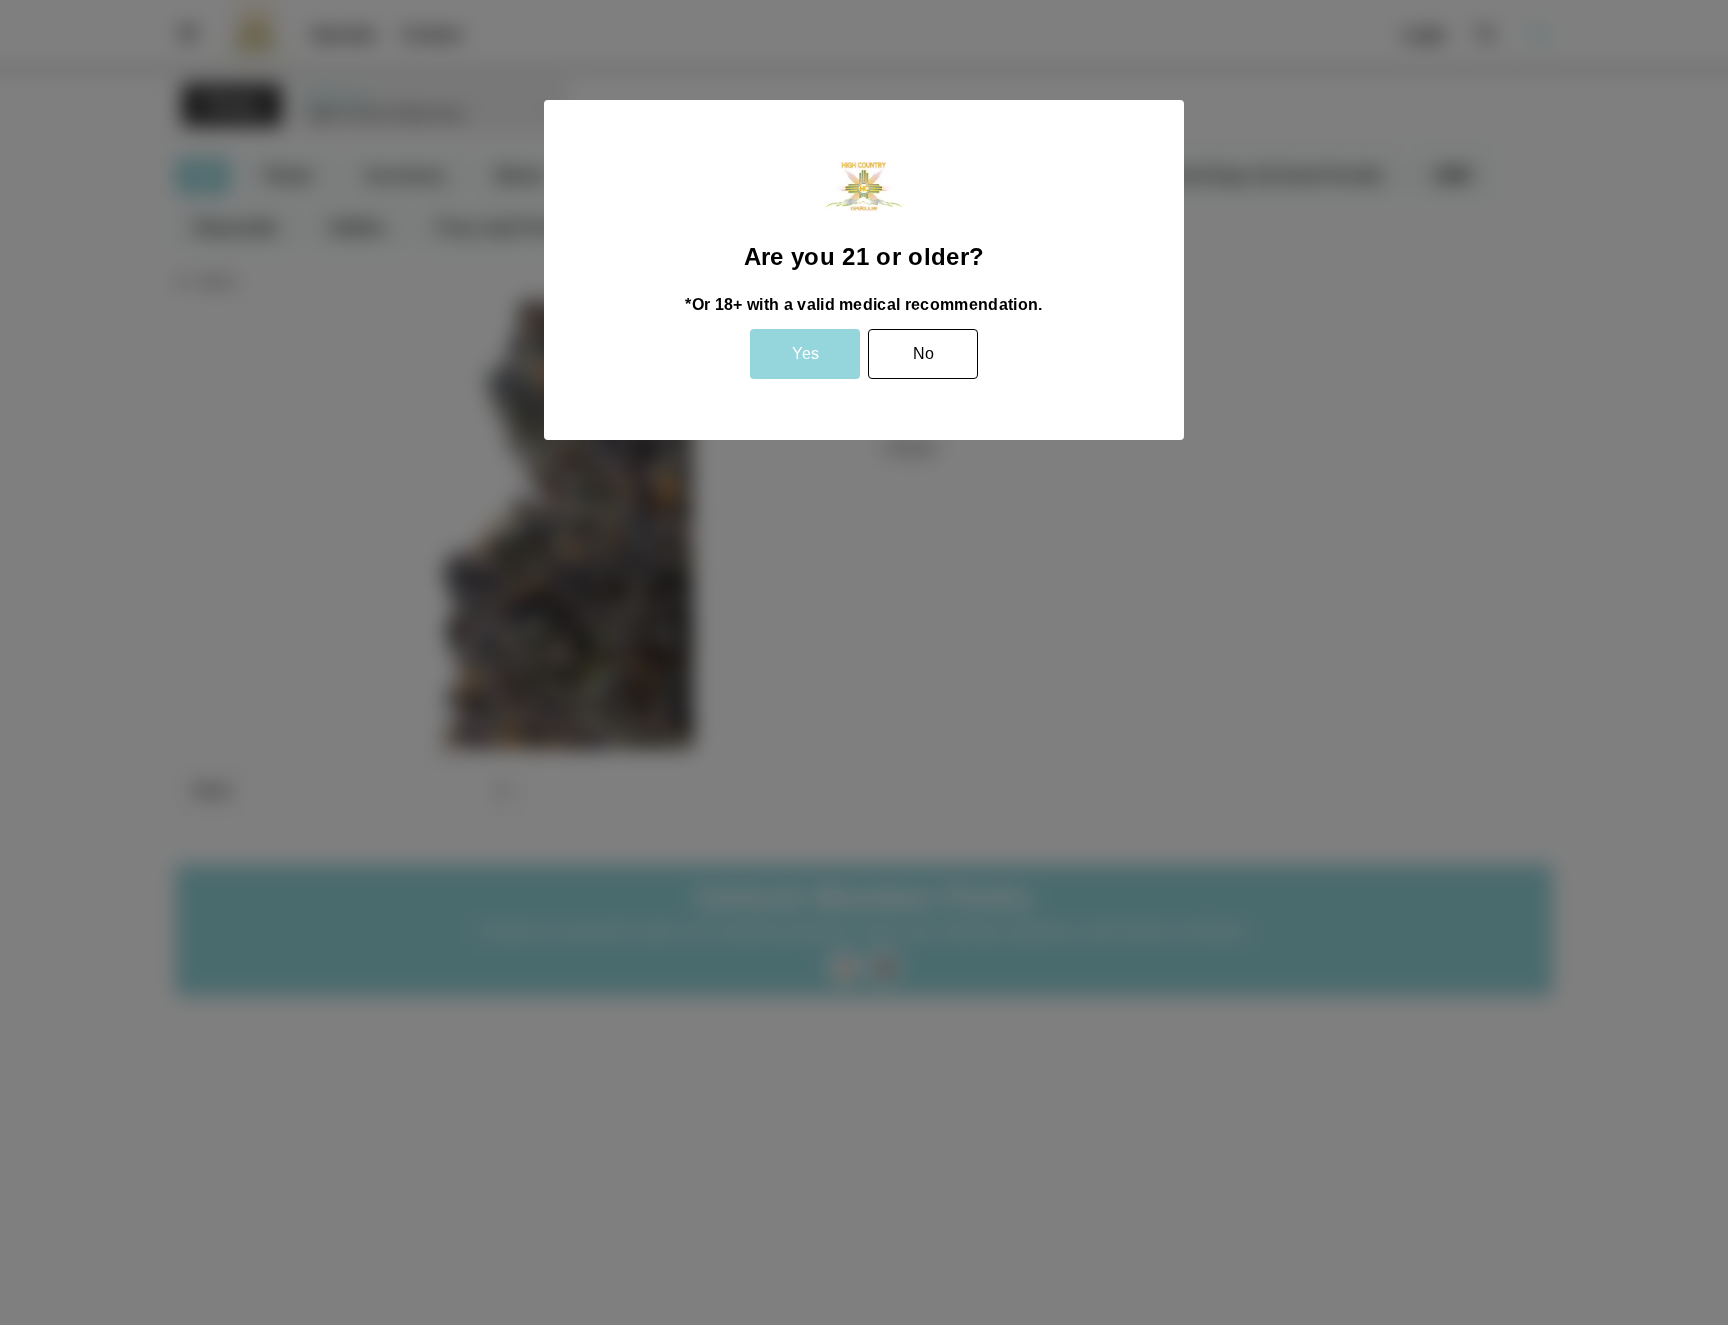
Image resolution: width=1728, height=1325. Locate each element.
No (923, 353)
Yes (805, 353)
